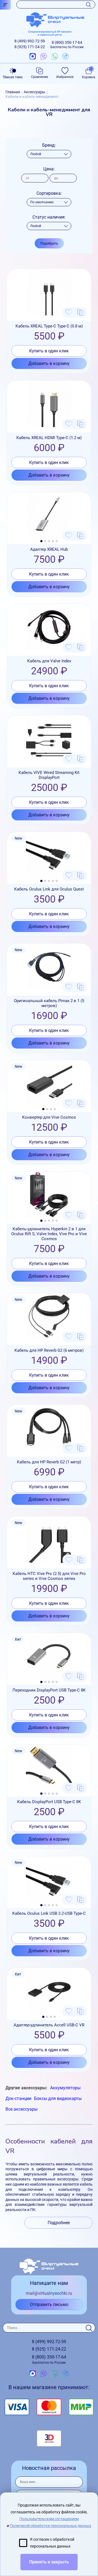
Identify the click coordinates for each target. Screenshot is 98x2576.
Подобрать (49, 243)
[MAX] (33, 57)
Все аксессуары (22, 2109)
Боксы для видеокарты (58, 2098)
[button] (41, 541)
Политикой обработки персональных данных (50, 2526)
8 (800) (67, 45)
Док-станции (18, 2098)
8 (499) (30, 41)
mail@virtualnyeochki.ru (49, 2293)
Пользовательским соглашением (49, 2519)
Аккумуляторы (65, 2088)
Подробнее (59, 2223)
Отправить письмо (49, 2304)
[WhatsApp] (54, 57)
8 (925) (30, 47)
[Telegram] (65, 57)
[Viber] (44, 57)
